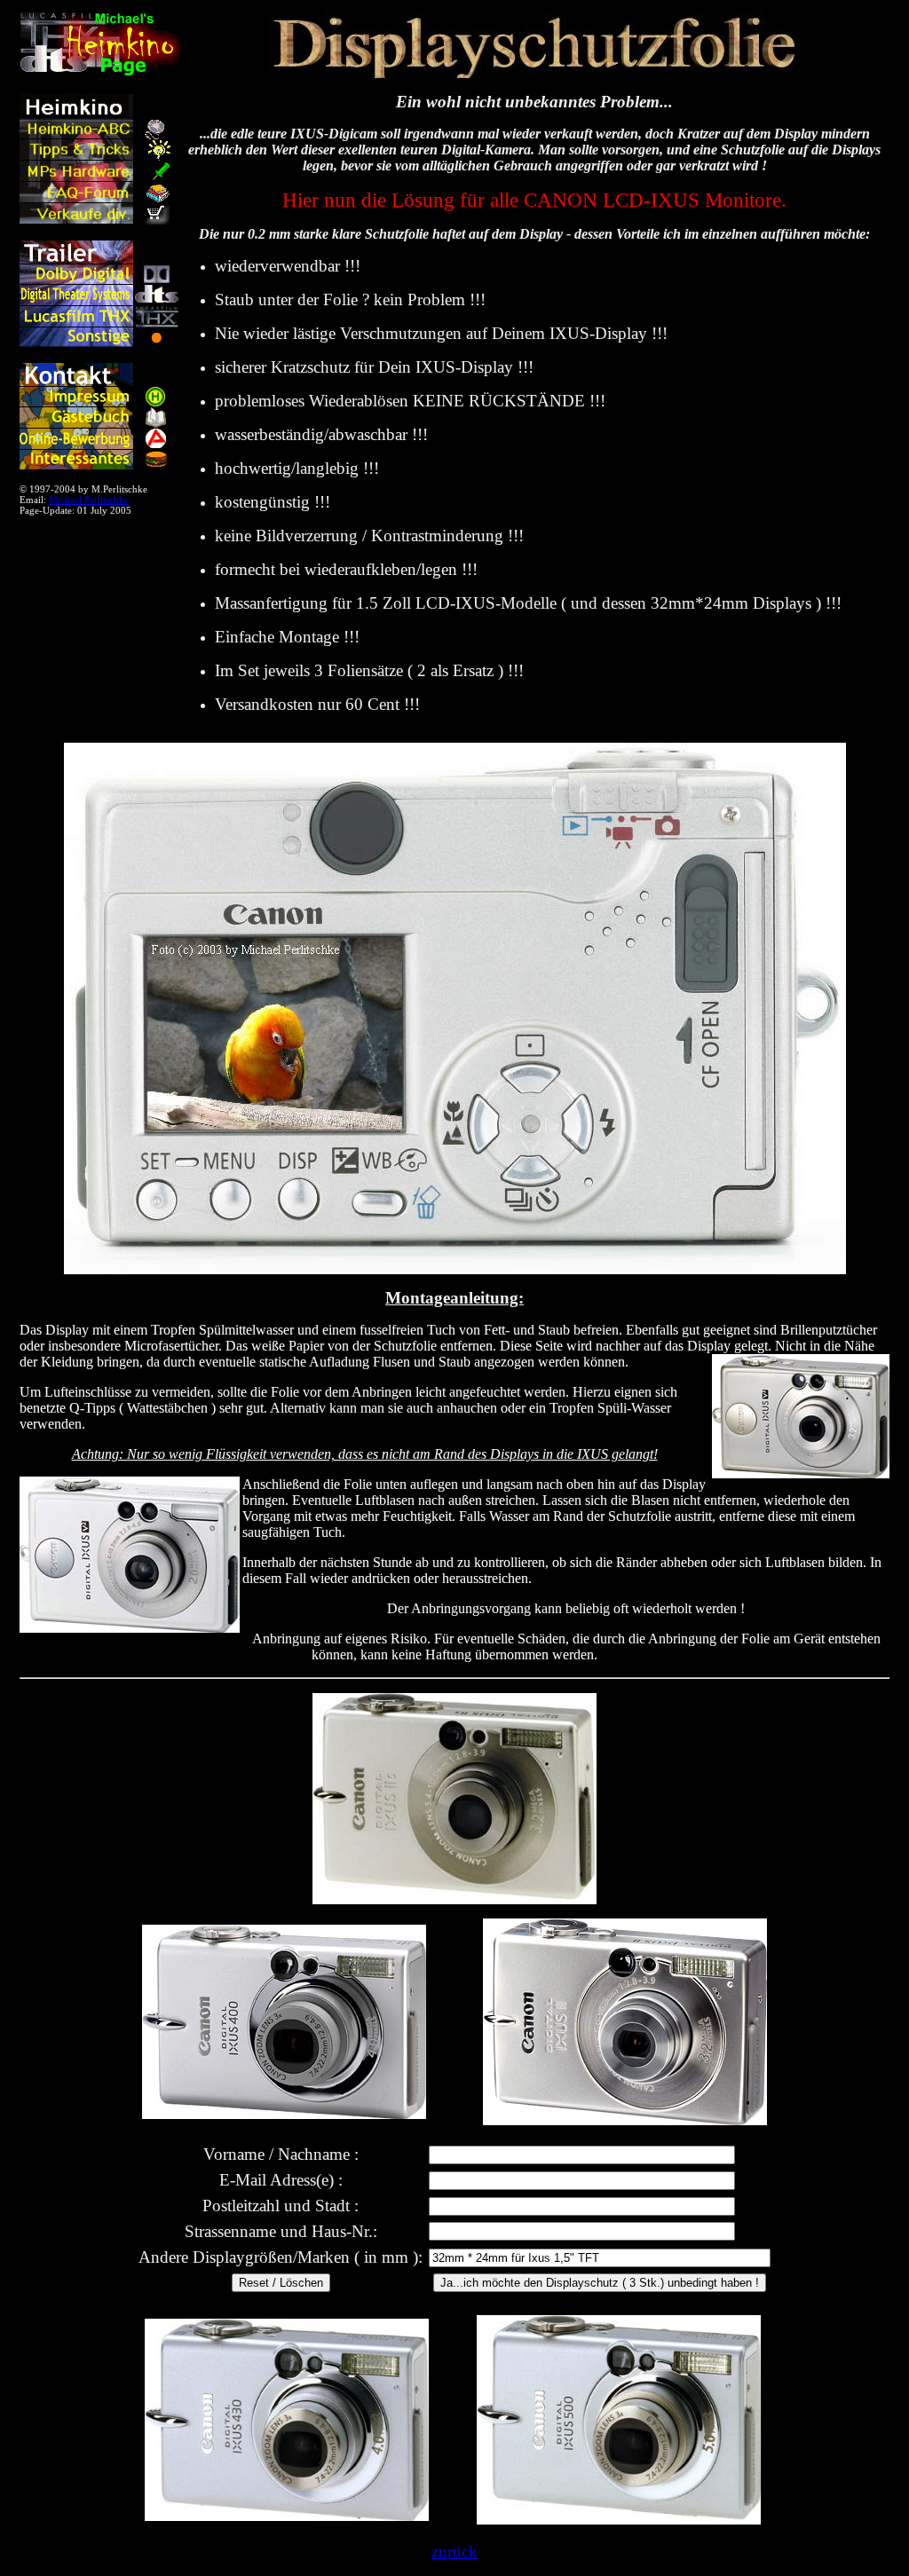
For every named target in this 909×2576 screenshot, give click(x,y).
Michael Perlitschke (89, 500)
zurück (454, 2552)
